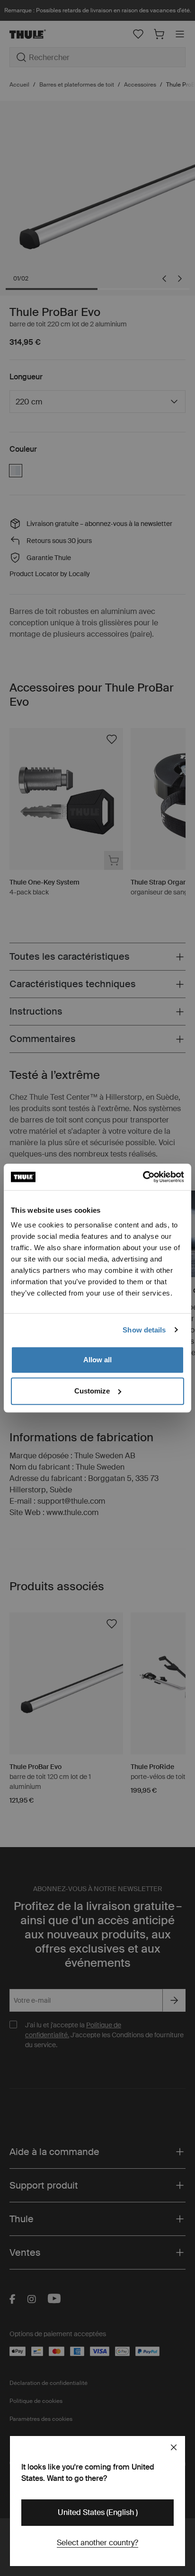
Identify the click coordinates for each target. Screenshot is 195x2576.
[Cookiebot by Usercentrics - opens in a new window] (143, 1177)
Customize (92, 1391)
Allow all (97, 1360)
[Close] (174, 2447)
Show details (144, 1330)
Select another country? (97, 2543)
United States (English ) (98, 2512)
